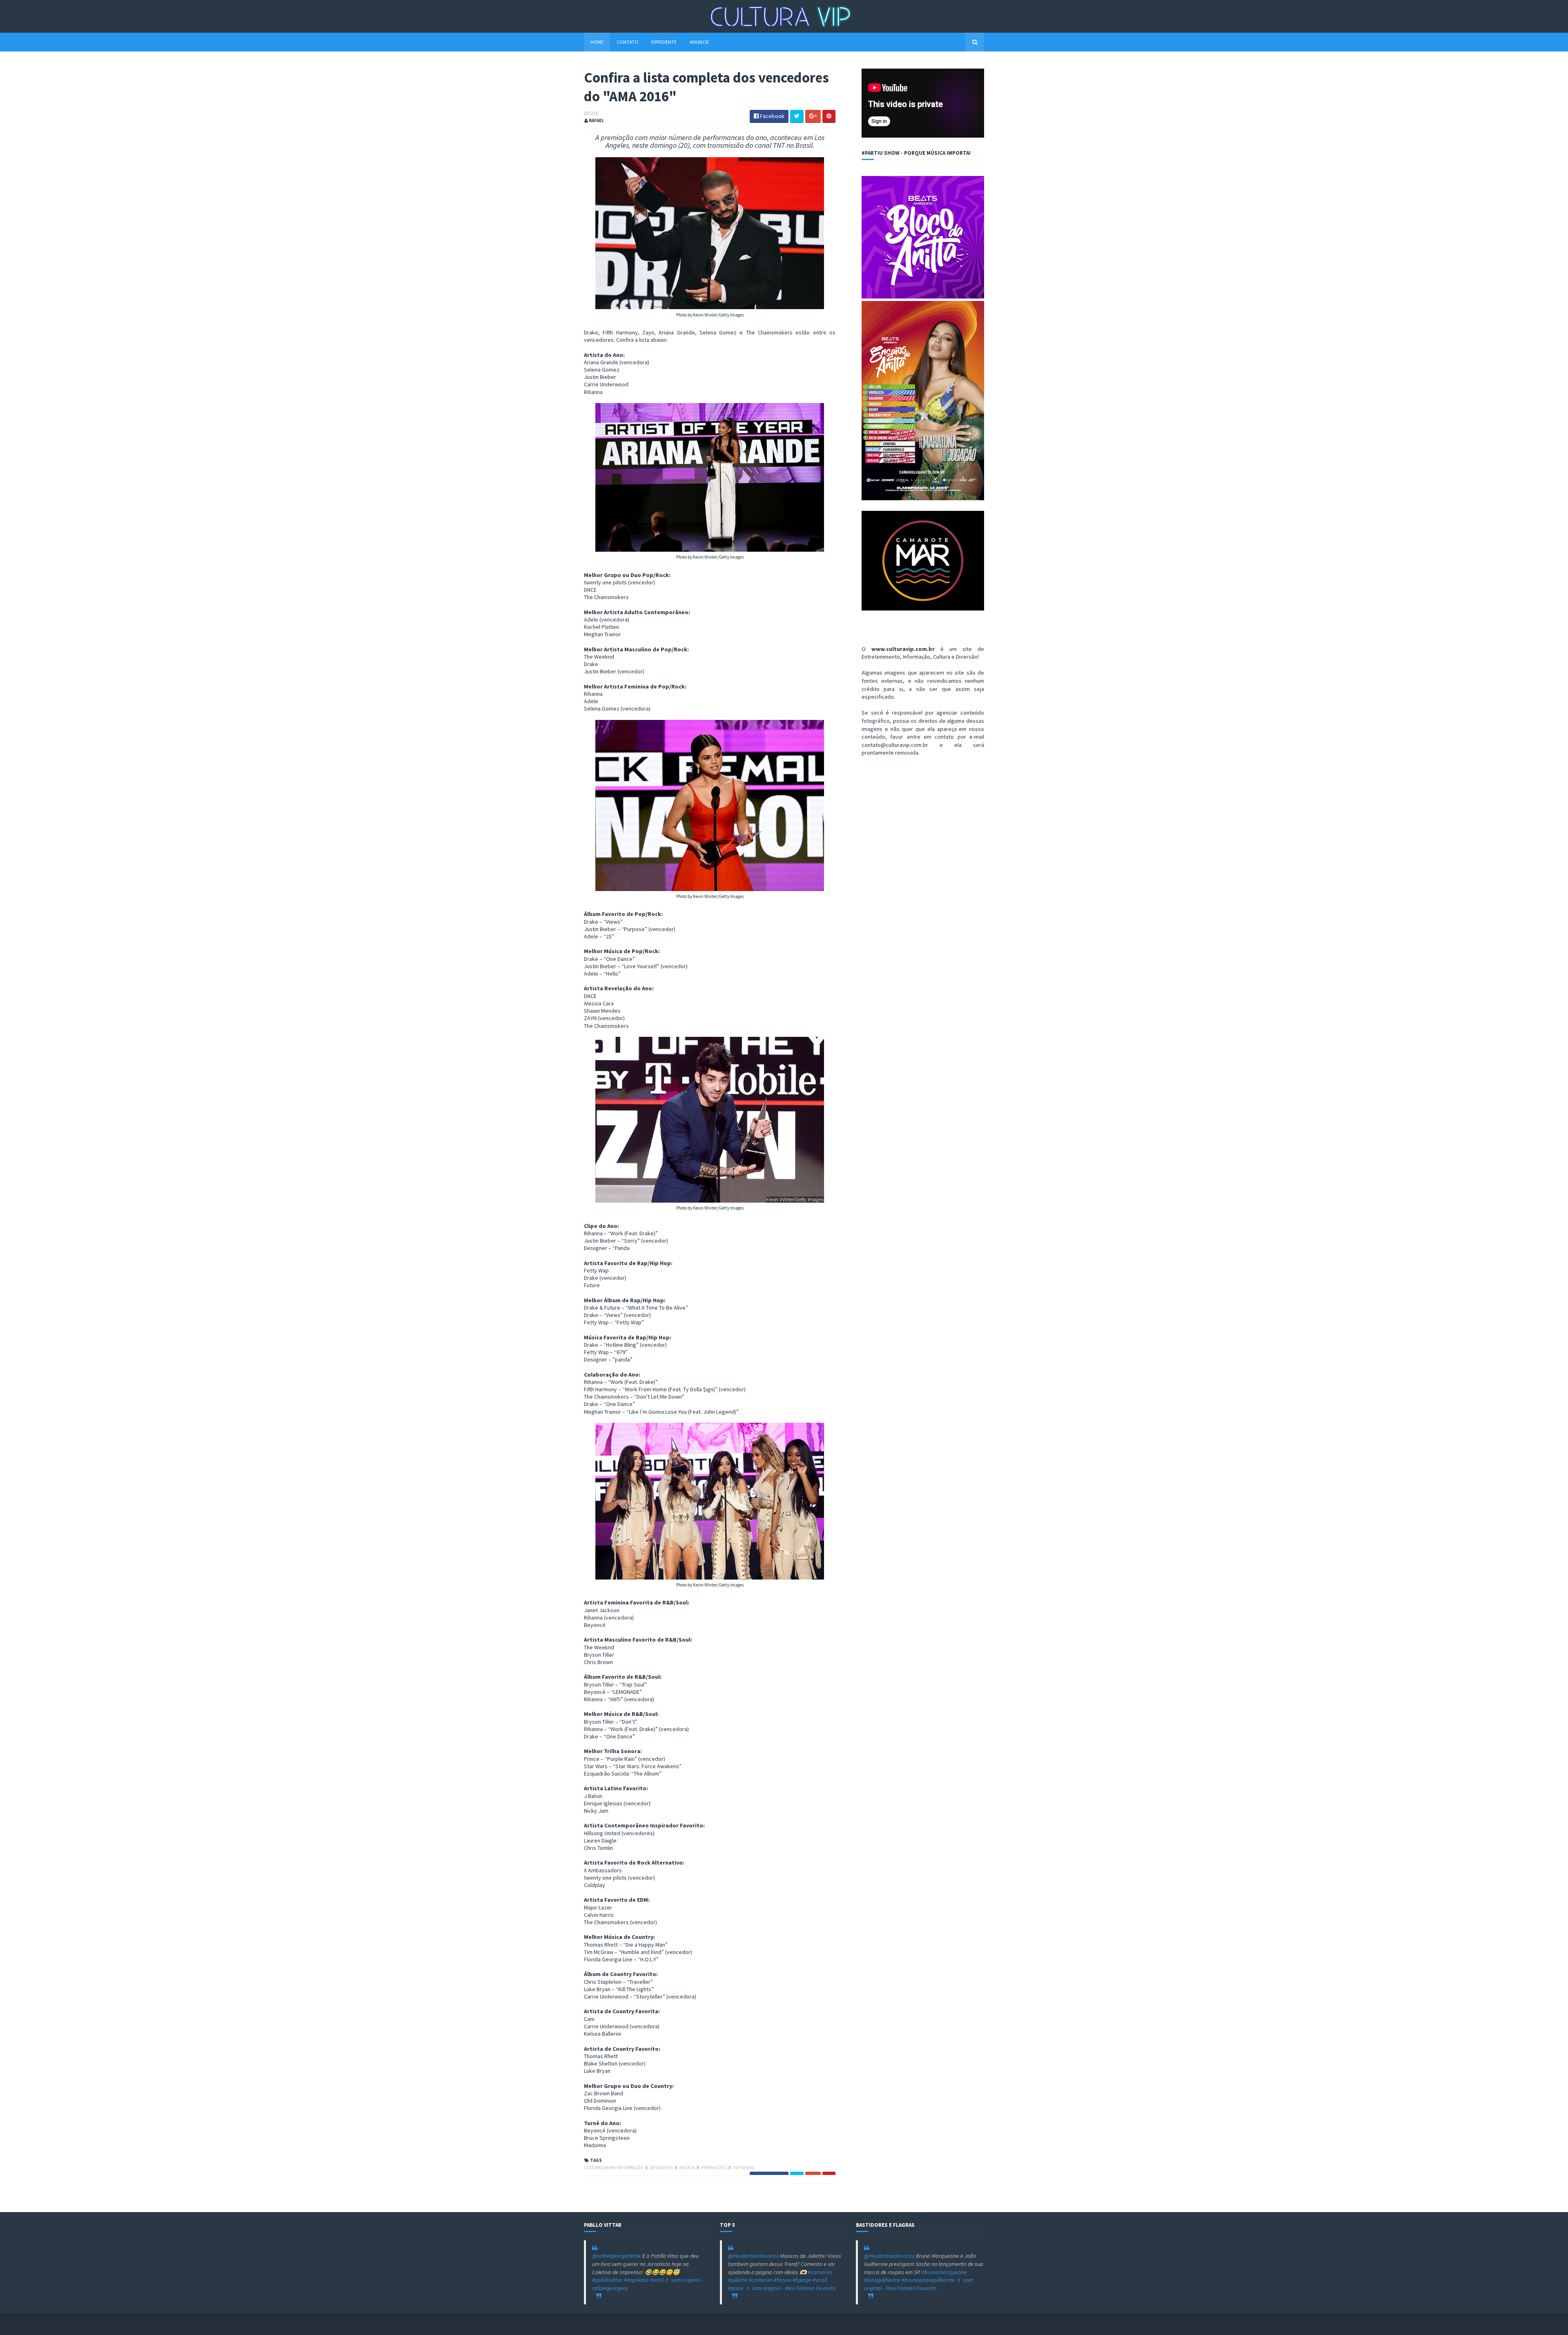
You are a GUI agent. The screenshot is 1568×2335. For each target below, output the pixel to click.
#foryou (783, 2280)
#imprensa (636, 2280)
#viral (657, 2280)
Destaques (662, 2168)
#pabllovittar (607, 2280)
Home (597, 42)
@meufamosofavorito (753, 2256)
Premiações (714, 2168)
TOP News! (744, 2168)
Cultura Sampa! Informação (614, 2168)
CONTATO (627, 42)
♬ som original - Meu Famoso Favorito (790, 2288)
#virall (820, 2280)
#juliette (738, 2280)
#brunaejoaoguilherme (928, 2280)
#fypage (802, 2280)
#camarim (820, 2272)
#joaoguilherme (882, 2280)
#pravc (736, 2288)
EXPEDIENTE (664, 42)
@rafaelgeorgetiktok (617, 2256)
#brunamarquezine (944, 2272)
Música (687, 2168)
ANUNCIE (699, 42)
